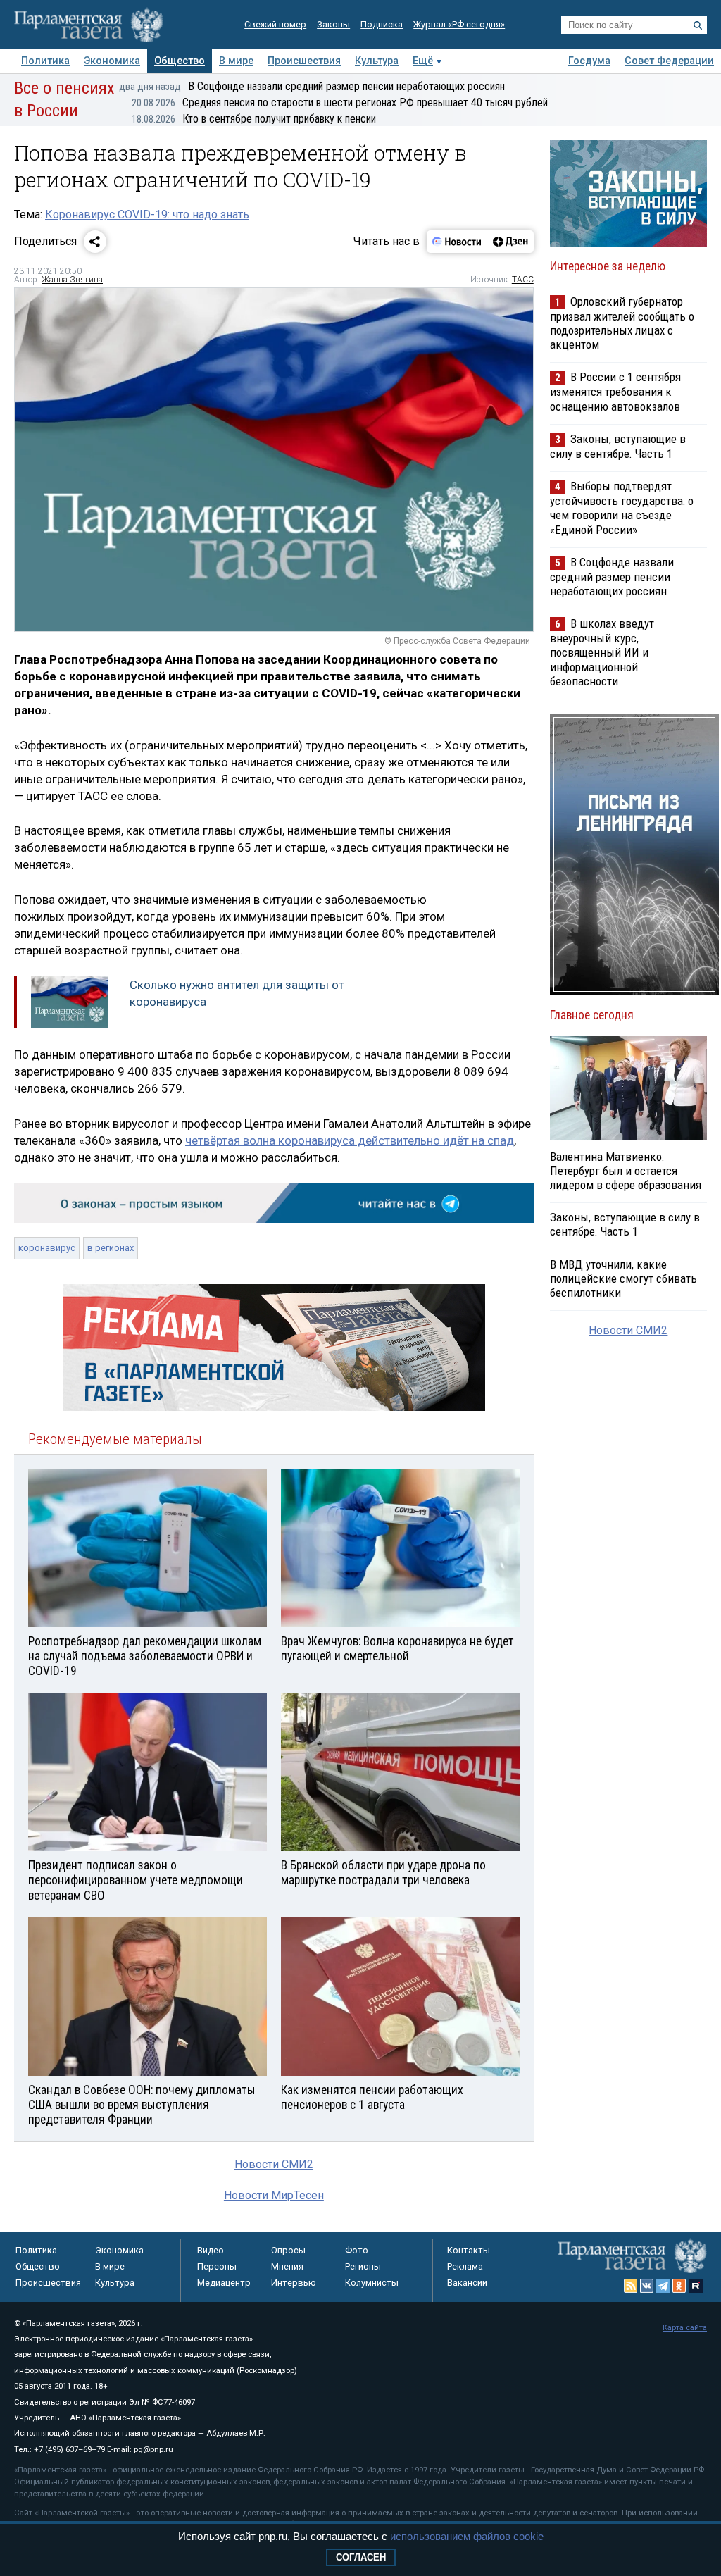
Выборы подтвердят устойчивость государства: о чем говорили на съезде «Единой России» (622, 508)
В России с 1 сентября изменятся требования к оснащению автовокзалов (615, 391)
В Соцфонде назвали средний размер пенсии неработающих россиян (312, 86)
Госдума (589, 61)
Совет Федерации (669, 61)
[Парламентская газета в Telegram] (663, 2286)
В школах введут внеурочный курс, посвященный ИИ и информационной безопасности (602, 652)
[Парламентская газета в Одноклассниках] (679, 2286)
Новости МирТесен (274, 2195)
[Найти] (698, 25)
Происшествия (304, 61)
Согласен (361, 2557)
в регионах (111, 1248)
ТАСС (523, 280)
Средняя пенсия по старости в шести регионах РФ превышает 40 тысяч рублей (340, 102)
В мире (236, 61)
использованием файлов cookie (467, 2536)
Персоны (217, 2266)
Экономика (112, 61)
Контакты (469, 2250)
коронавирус (47, 1248)
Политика (45, 61)
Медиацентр (224, 2283)
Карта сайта (685, 2328)
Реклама (465, 2266)
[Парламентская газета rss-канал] (631, 2286)
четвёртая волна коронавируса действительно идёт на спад (350, 1140)
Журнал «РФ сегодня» (459, 24)
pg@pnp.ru (153, 2450)
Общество (180, 61)
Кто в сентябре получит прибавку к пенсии (254, 119)
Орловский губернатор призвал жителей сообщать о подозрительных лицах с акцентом (622, 323)
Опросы (288, 2250)
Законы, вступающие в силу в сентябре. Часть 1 (618, 446)
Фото (357, 2250)
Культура (377, 61)
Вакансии (467, 2283)
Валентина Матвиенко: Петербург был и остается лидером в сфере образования (626, 1171)
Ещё (423, 61)
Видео (211, 2250)
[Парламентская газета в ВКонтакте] (647, 2286)
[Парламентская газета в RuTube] (696, 2286)
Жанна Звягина (72, 280)
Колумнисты (372, 2283)
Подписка (382, 24)
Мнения (287, 2266)
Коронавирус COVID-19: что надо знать (147, 214)
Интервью (294, 2283)
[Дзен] (510, 242)
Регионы (363, 2266)
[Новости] (457, 242)
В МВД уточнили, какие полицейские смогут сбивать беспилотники (623, 1278)
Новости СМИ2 (274, 2164)
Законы (333, 24)
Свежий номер (275, 24)
